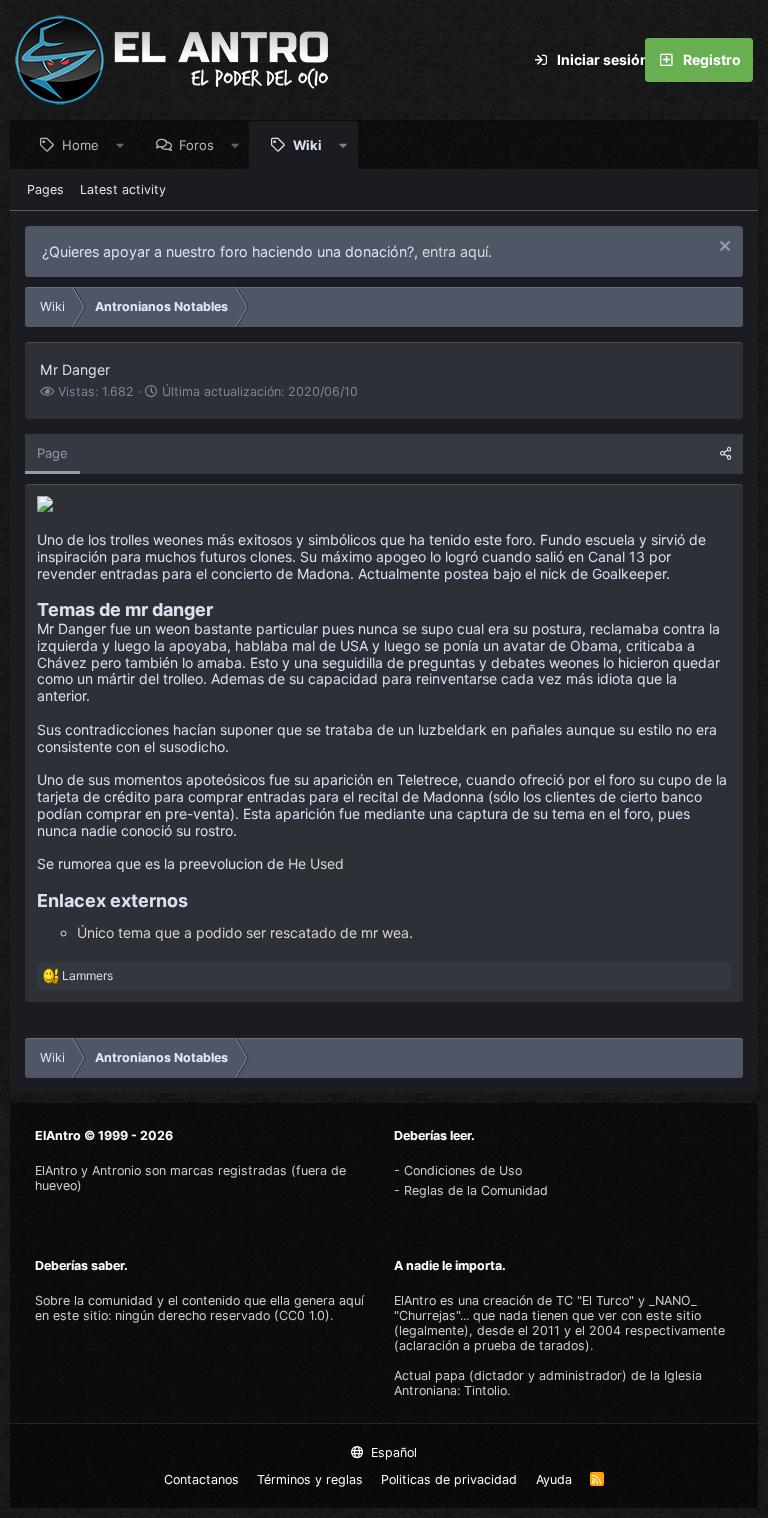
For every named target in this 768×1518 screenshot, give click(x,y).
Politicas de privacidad (449, 1479)
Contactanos (201, 1479)
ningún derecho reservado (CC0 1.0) (222, 1315)
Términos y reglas (310, 1479)
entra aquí (455, 251)
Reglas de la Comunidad (476, 1190)
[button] (120, 145)
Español (392, 1452)
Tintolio (485, 1390)
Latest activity (123, 189)
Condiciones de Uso (463, 1170)
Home (80, 145)
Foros (196, 145)
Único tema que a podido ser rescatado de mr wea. (245, 932)
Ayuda (554, 1479)
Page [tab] (52, 453)
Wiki (307, 145)
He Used (316, 863)
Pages (45, 189)
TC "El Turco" (595, 1300)
